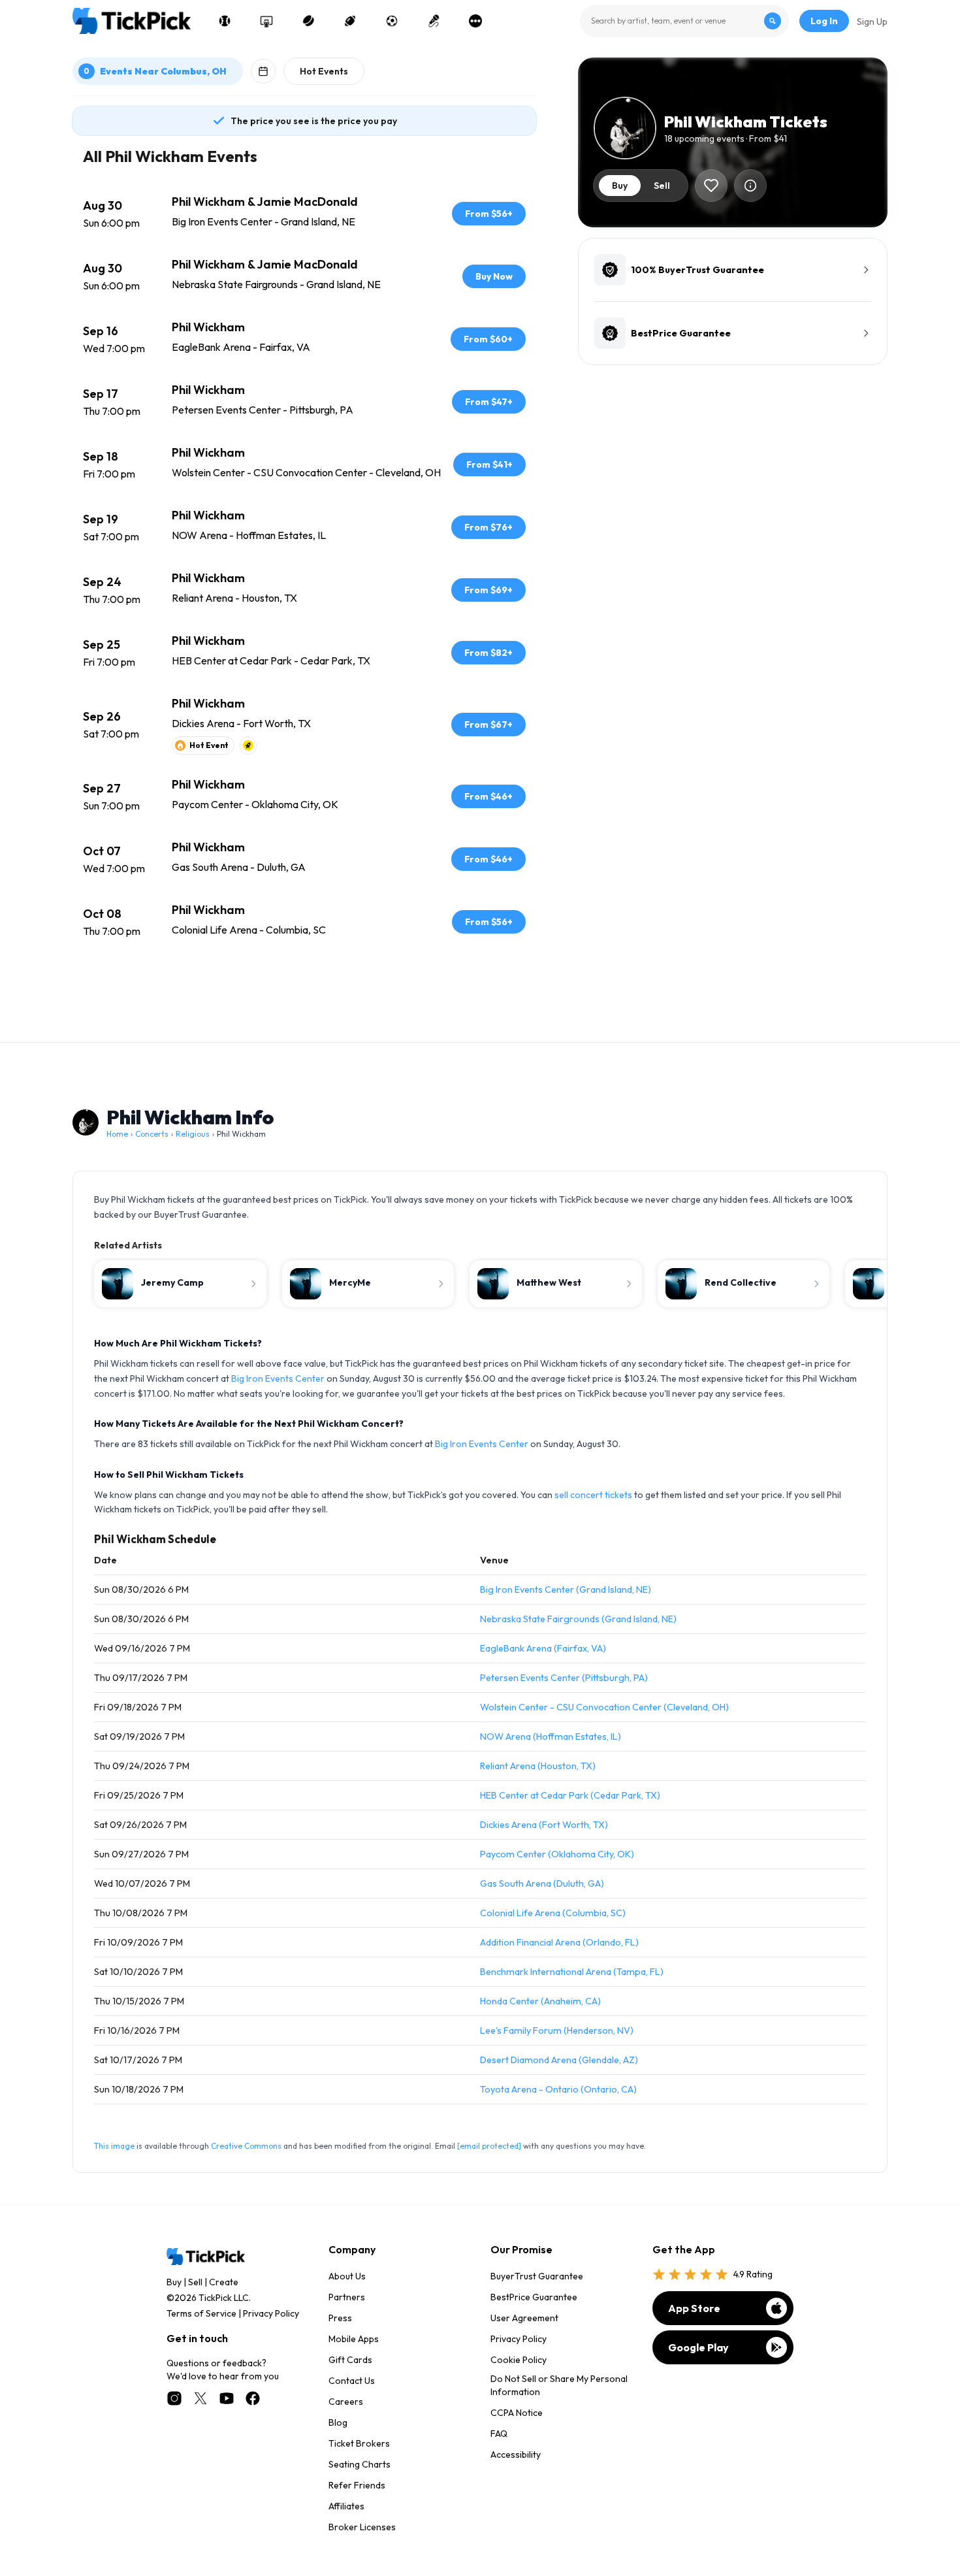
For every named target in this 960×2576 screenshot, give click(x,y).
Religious (193, 1134)
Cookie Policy (519, 2360)
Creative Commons (246, 2146)
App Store (694, 2308)
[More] (475, 21)
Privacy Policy (271, 2313)
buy (620, 186)
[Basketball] (266, 21)
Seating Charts (360, 2464)
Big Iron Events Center (278, 1378)
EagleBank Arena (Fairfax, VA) (543, 1648)
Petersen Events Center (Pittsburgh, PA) (564, 1678)
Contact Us (352, 2381)
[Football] (350, 21)
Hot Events (324, 71)
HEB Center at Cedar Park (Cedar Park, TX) (570, 1795)
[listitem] (304, 214)
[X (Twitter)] (200, 2398)
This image (114, 2146)
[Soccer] (392, 21)
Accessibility (516, 2454)
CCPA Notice (517, 2413)
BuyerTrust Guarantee (537, 2276)
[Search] (773, 21)
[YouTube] (227, 2398)
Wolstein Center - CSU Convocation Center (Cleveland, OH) (604, 1707)
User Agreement (524, 2318)
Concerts (152, 1134)
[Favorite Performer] (711, 186)
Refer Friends (357, 2485)
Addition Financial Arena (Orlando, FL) (559, 1942)
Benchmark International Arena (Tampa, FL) (572, 1972)
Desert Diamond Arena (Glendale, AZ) (559, 2060)
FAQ (499, 2434)
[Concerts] (434, 21)
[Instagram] (174, 2398)
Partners (347, 2297)
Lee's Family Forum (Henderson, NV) (557, 2030)
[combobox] (684, 21)
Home (117, 1134)
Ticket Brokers (359, 2443)
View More (304, 990)
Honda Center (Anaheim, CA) (540, 2001)
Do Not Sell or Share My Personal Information (559, 2385)
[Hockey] (308, 21)
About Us (347, 2276)
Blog (338, 2422)
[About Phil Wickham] (750, 186)
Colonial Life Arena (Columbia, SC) (553, 1913)
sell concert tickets (593, 1495)
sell (662, 186)
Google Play (698, 2347)
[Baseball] (225, 21)
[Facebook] (253, 2398)
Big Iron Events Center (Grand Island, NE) (566, 1590)
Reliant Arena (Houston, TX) (538, 1766)
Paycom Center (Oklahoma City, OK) (557, 1854)
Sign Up (872, 22)
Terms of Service (201, 2313)
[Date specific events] (263, 71)
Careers (346, 2402)
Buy (174, 2282)
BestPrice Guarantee (534, 2297)
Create (224, 2282)
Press (340, 2318)
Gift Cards (350, 2360)
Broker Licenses (362, 2527)
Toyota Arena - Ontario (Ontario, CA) (558, 2089)
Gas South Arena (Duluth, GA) (542, 1883)
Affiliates (346, 2506)
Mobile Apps (354, 2339)
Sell (195, 2282)
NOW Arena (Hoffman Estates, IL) (551, 1736)
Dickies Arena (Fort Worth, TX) (544, 1825)
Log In (824, 21)
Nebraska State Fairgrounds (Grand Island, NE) (578, 1619)
